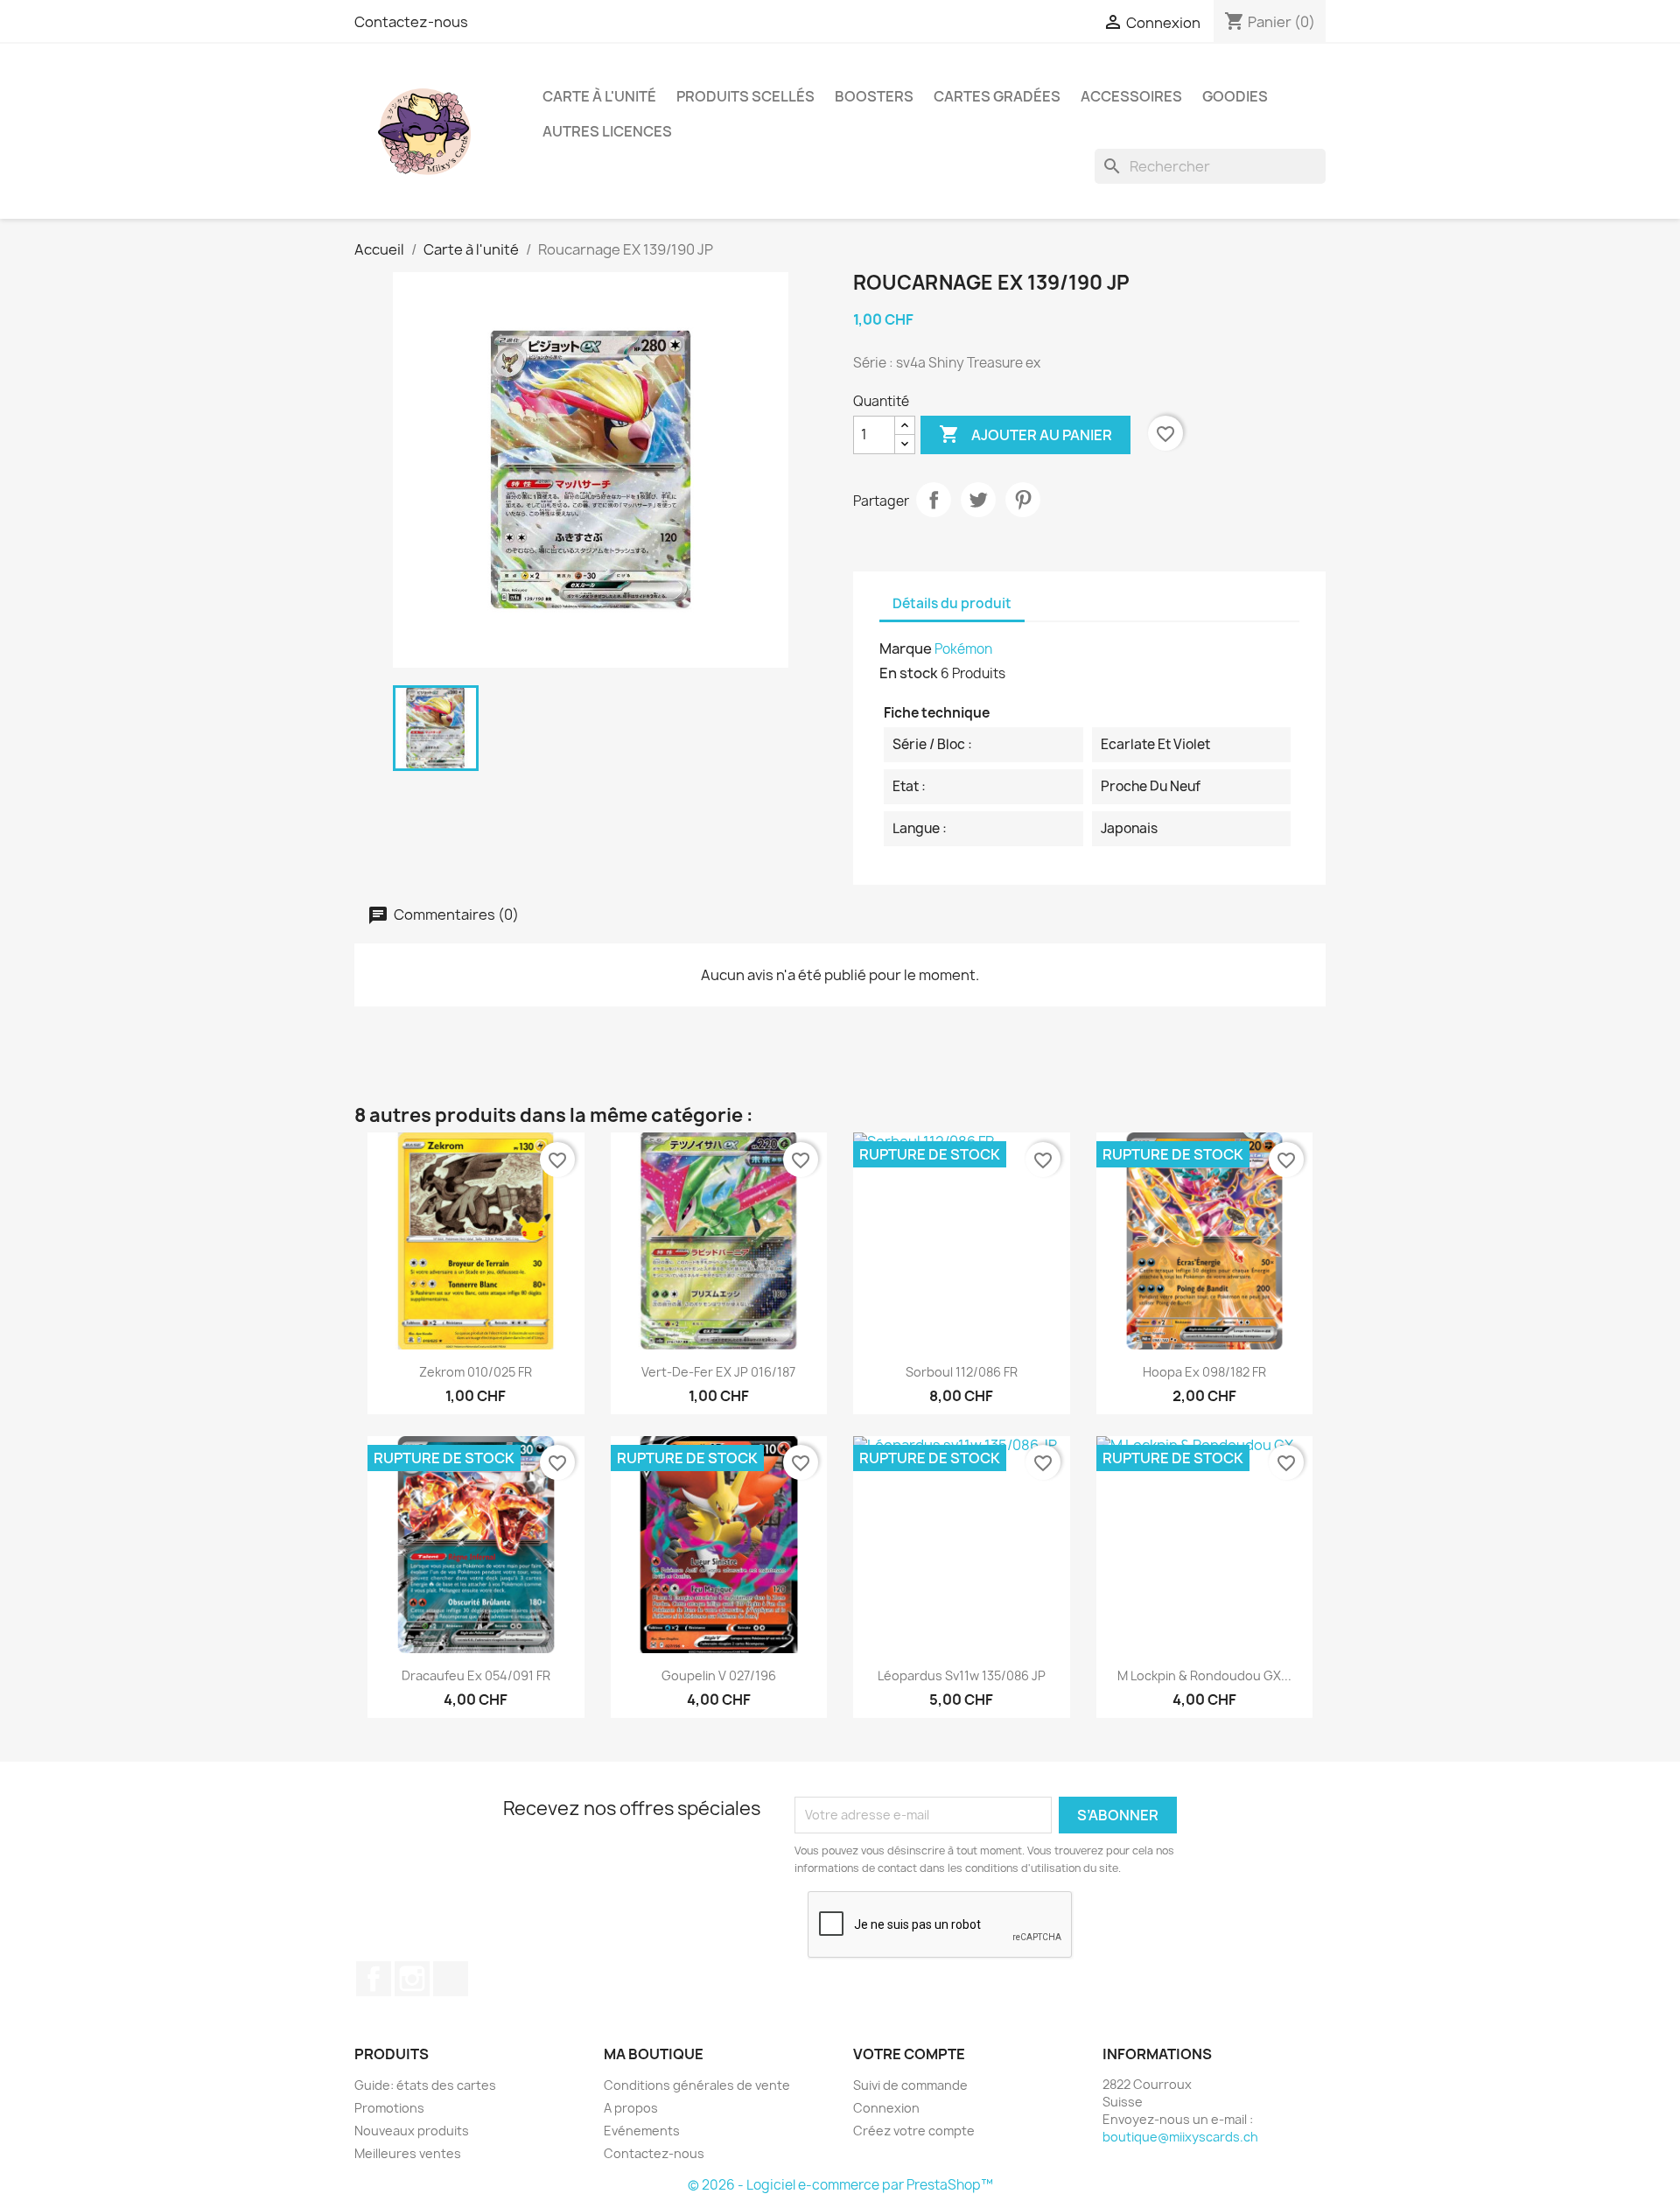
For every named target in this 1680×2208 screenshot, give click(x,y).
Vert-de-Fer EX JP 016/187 (718, 1372)
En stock (909, 673)
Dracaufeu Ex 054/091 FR (476, 1675)
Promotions (389, 2108)
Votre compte (909, 2054)
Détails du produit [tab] (952, 603)
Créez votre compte (914, 2131)
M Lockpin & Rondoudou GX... (1204, 1675)
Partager (934, 500)
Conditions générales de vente (697, 2085)
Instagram (412, 1979)
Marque (906, 648)
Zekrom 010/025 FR (476, 1372)
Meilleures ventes (408, 2153)
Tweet (978, 500)
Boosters (874, 96)
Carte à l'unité (599, 96)
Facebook (374, 1979)
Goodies (1235, 96)
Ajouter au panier (1025, 434)
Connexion (886, 2108)
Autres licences (607, 131)
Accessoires (1131, 96)
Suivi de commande (910, 2085)
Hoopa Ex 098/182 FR (1204, 1372)
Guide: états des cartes (425, 2085)
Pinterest (1023, 500)
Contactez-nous (411, 22)
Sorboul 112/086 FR (962, 1372)
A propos (631, 2108)
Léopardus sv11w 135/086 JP (962, 1675)
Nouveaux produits (412, 2131)
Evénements (642, 2131)
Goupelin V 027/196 (719, 1675)
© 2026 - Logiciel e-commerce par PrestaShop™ (840, 2185)
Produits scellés (745, 96)
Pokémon (963, 649)
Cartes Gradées (997, 96)
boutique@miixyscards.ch (1180, 2137)
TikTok (451, 1979)
